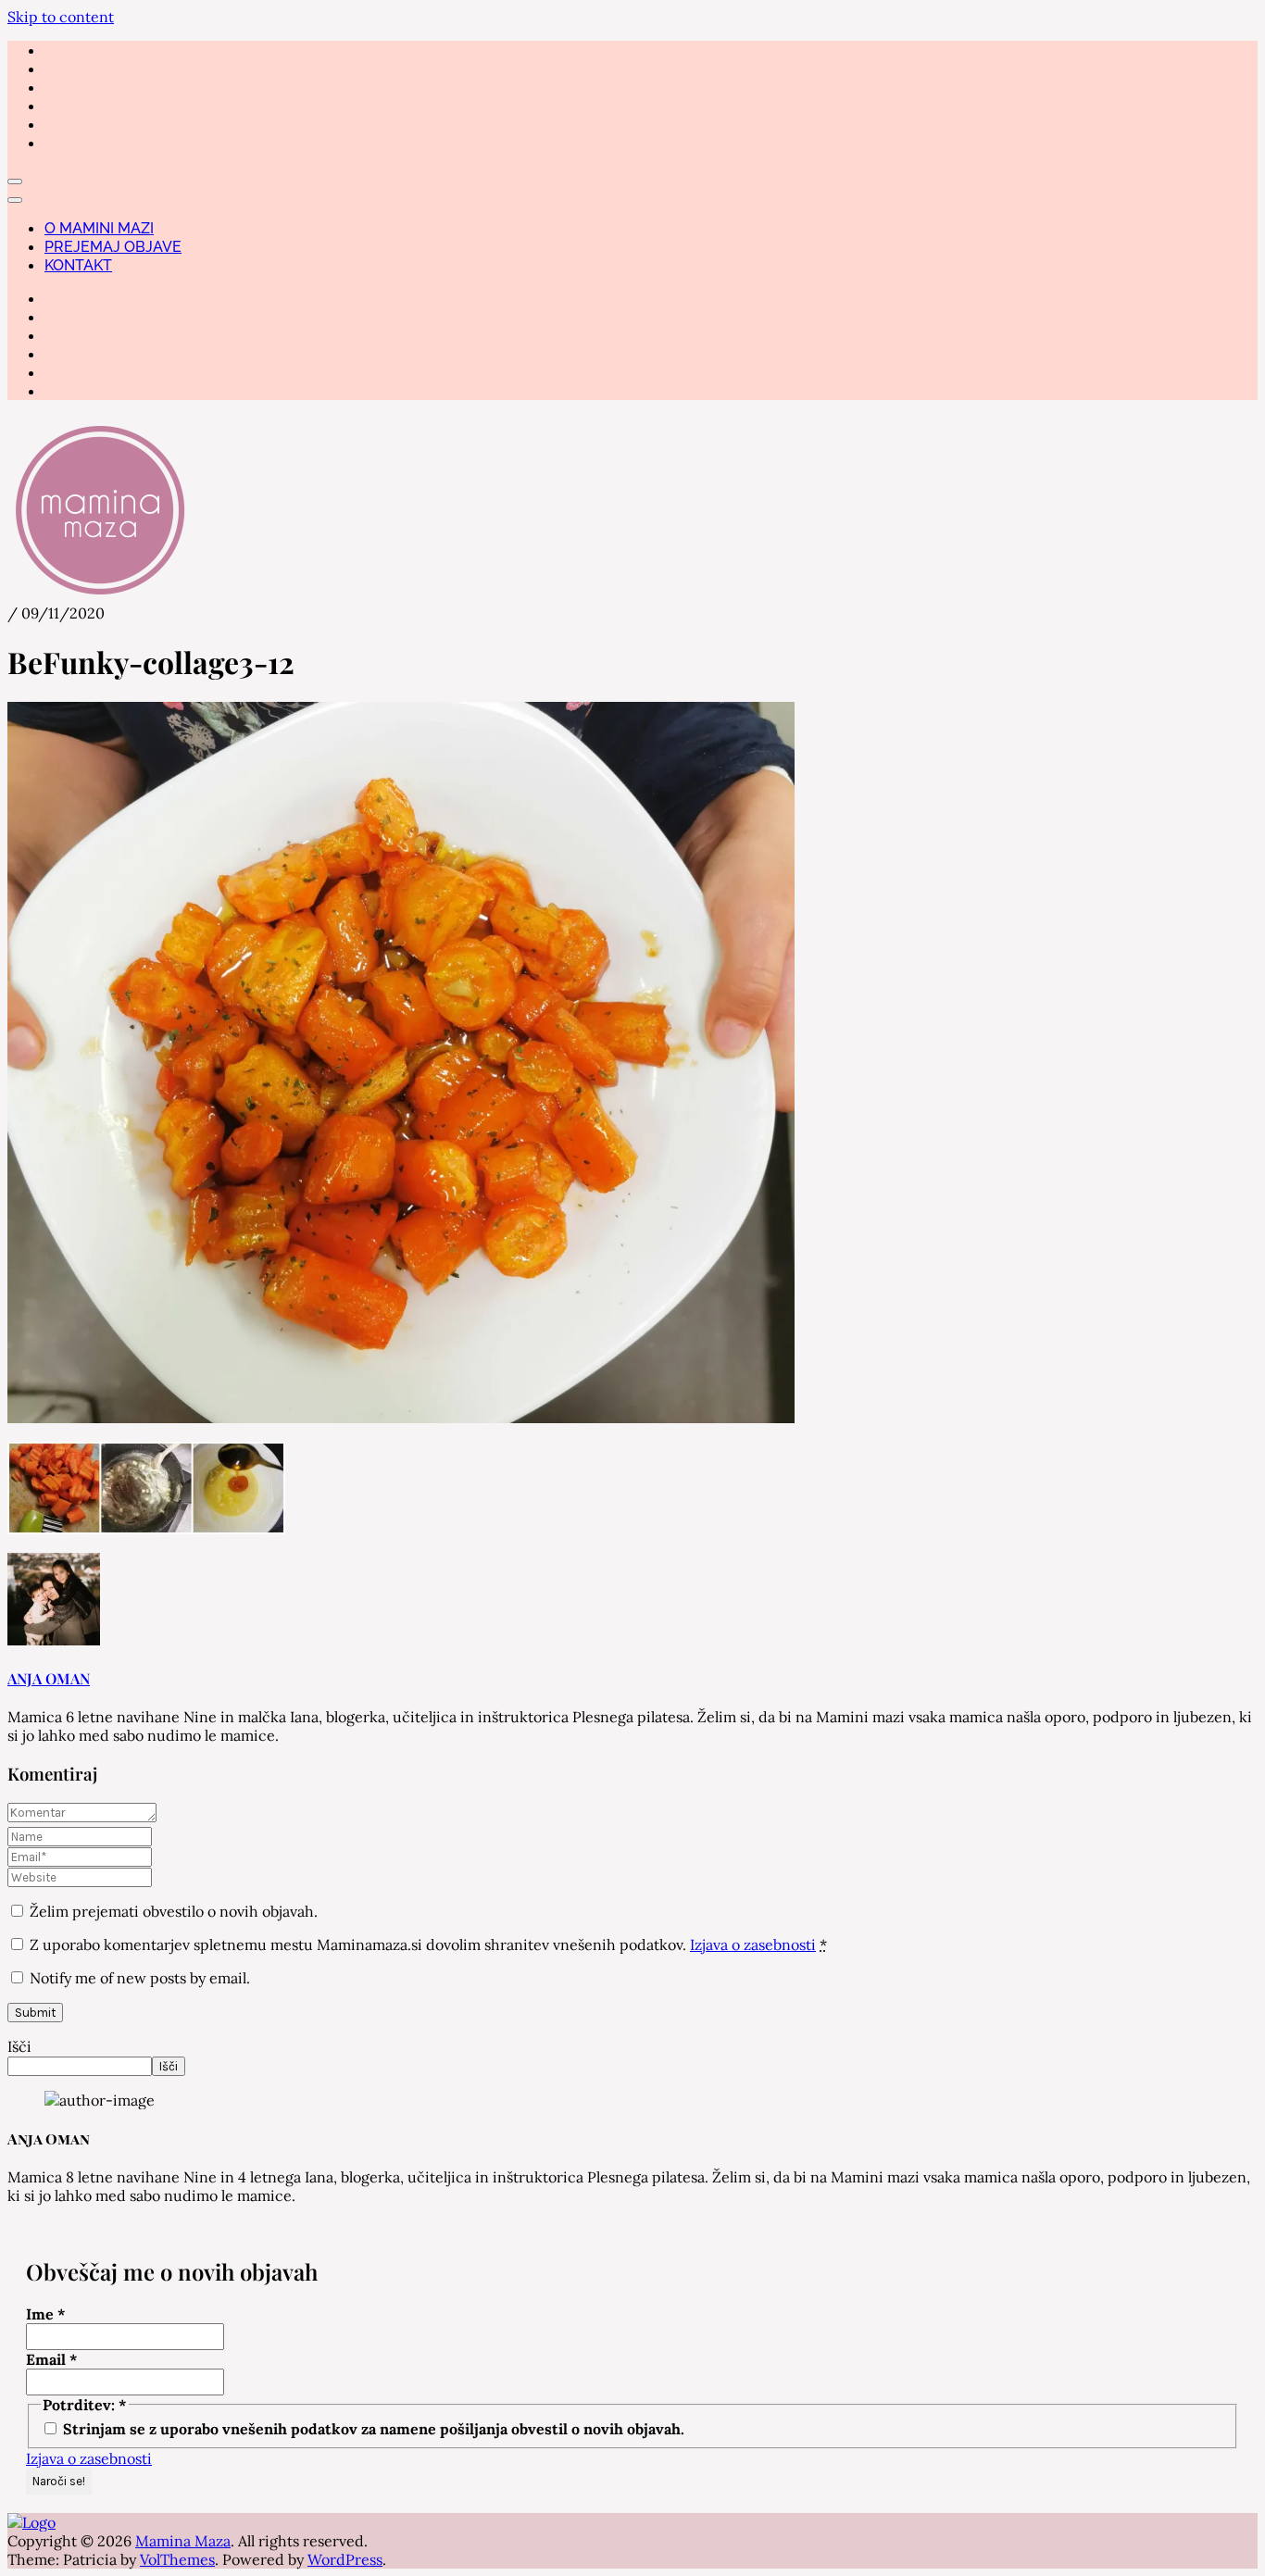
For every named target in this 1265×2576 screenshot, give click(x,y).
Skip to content (61, 17)
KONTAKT (78, 265)
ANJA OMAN (49, 1678)
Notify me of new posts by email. (140, 1978)
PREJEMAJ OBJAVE (113, 247)
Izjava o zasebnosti (753, 1945)
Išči (19, 2046)
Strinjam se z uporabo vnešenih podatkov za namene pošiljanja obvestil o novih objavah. (372, 2429)
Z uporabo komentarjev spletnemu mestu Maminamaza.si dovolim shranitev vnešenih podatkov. (428, 1945)
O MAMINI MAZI (99, 228)
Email (52, 2359)
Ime (46, 2314)
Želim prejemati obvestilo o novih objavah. (172, 1911)
